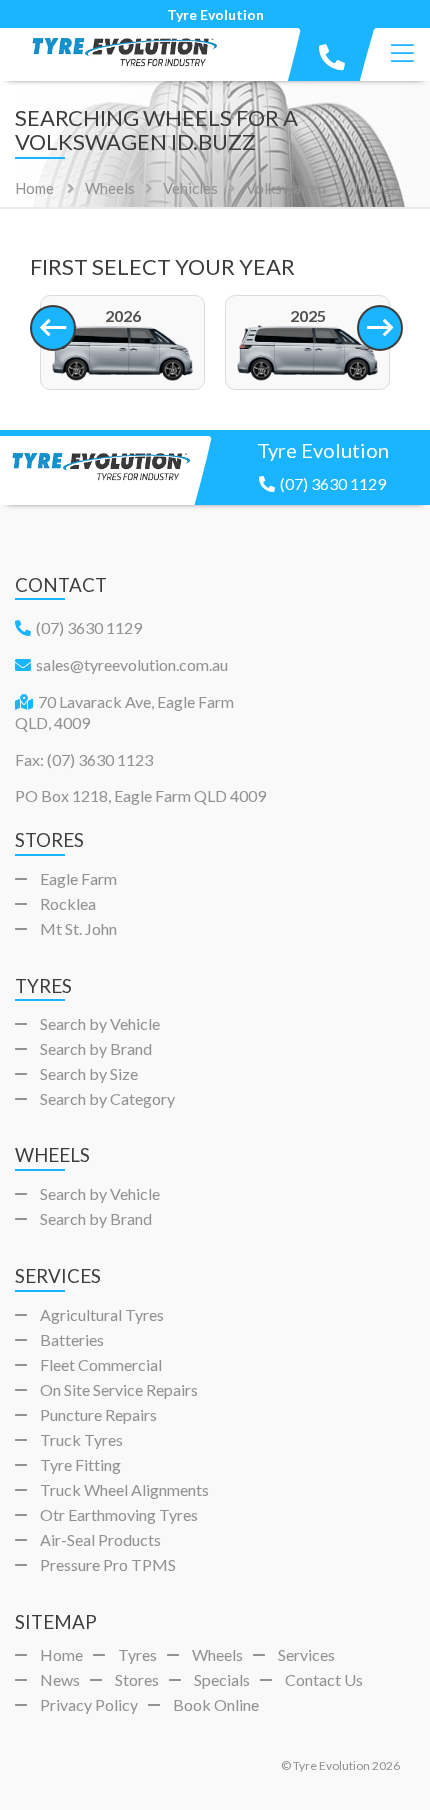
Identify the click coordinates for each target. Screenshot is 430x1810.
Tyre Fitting (80, 1464)
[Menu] (402, 54)
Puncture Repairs (98, 1414)
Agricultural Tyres (102, 1314)
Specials (222, 1679)
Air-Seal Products (100, 1539)
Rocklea (68, 903)
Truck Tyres (81, 1439)
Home (34, 188)
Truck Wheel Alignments (124, 1489)
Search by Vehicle (100, 1023)
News (60, 1679)
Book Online (216, 1704)
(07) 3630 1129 (333, 483)
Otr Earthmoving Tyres (119, 1514)
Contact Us (324, 1679)
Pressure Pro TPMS (108, 1564)
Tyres (137, 1654)
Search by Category (107, 1098)
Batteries (72, 1339)
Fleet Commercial (101, 1364)
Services (306, 1654)
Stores (137, 1679)
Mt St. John (78, 928)
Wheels (217, 1654)
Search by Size (89, 1073)
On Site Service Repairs (119, 1389)
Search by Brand (96, 1048)
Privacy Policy (89, 1704)
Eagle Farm (78, 878)
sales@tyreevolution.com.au (132, 664)
